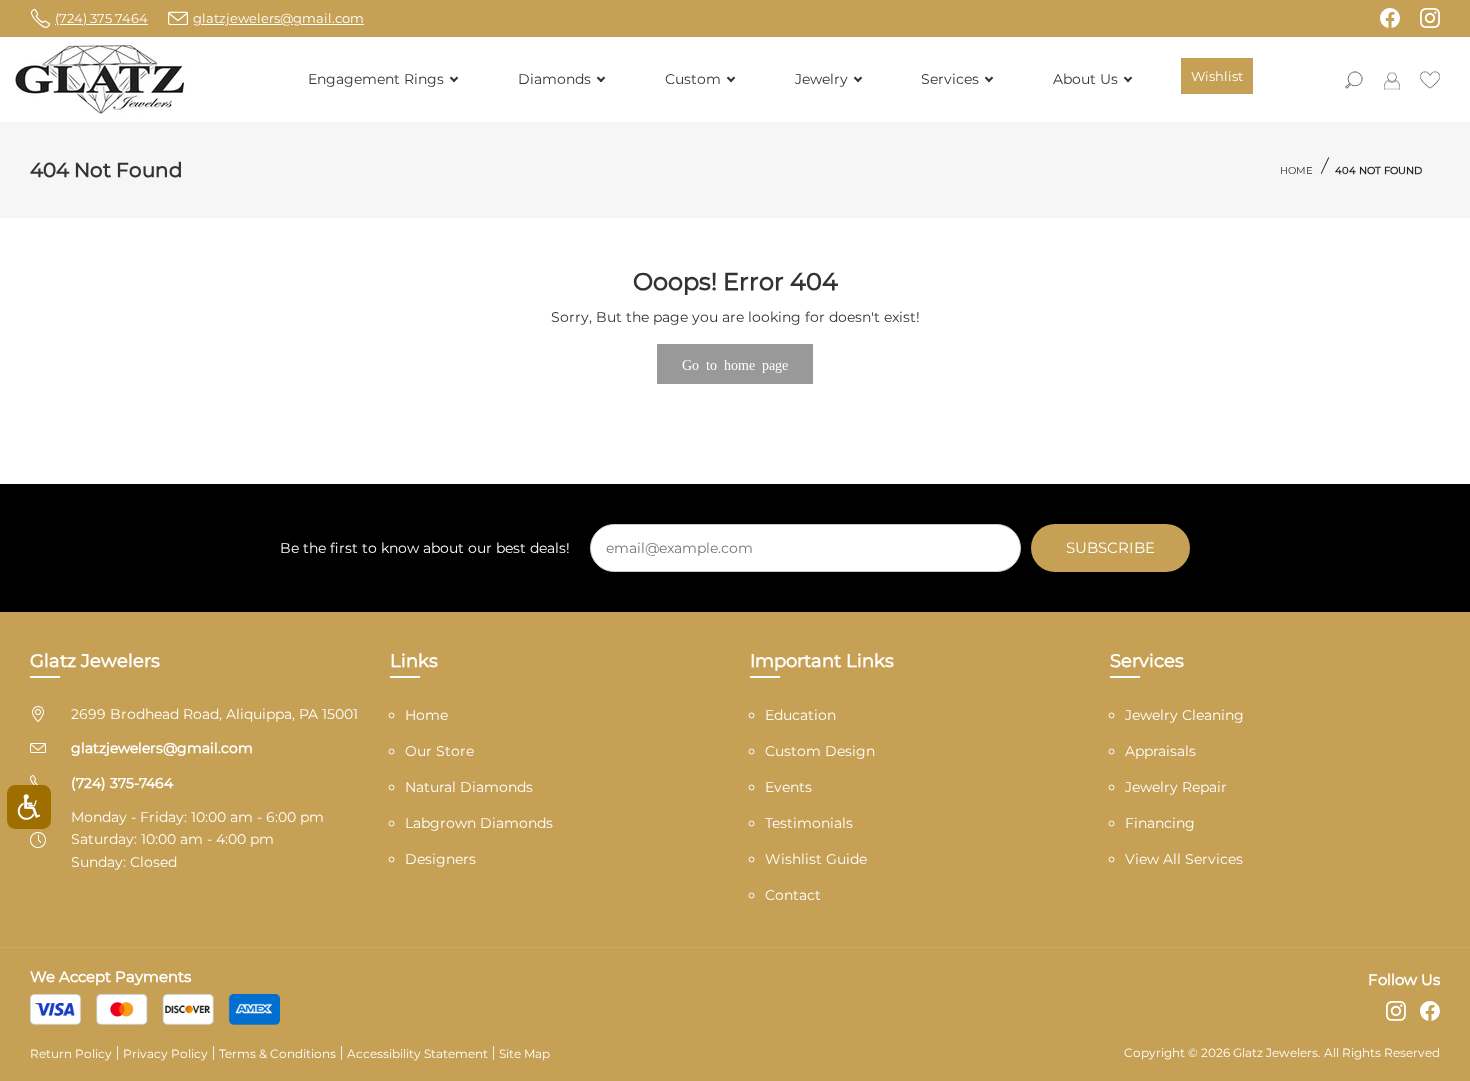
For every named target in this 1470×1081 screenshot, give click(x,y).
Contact (793, 895)
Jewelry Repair (1176, 787)
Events (788, 787)
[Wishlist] (1430, 78)
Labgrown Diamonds (479, 823)
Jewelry (821, 79)
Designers (440, 859)
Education (800, 715)
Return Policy (71, 1053)
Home (1296, 170)
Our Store (439, 751)
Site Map (524, 1053)
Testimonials (809, 823)
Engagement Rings (376, 79)
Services (950, 79)
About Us (1085, 79)
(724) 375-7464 (122, 783)
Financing (1160, 823)
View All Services (1184, 859)
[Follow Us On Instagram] (1430, 18)
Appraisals (1160, 751)
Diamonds (554, 79)
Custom (693, 79)
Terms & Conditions (277, 1053)
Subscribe (1110, 547)
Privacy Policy (165, 1053)
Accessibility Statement (417, 1053)
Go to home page (735, 364)
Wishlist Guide (816, 859)
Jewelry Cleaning (1184, 715)
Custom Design (820, 751)
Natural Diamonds (469, 787)
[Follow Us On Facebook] (1390, 18)
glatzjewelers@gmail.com (162, 748)
